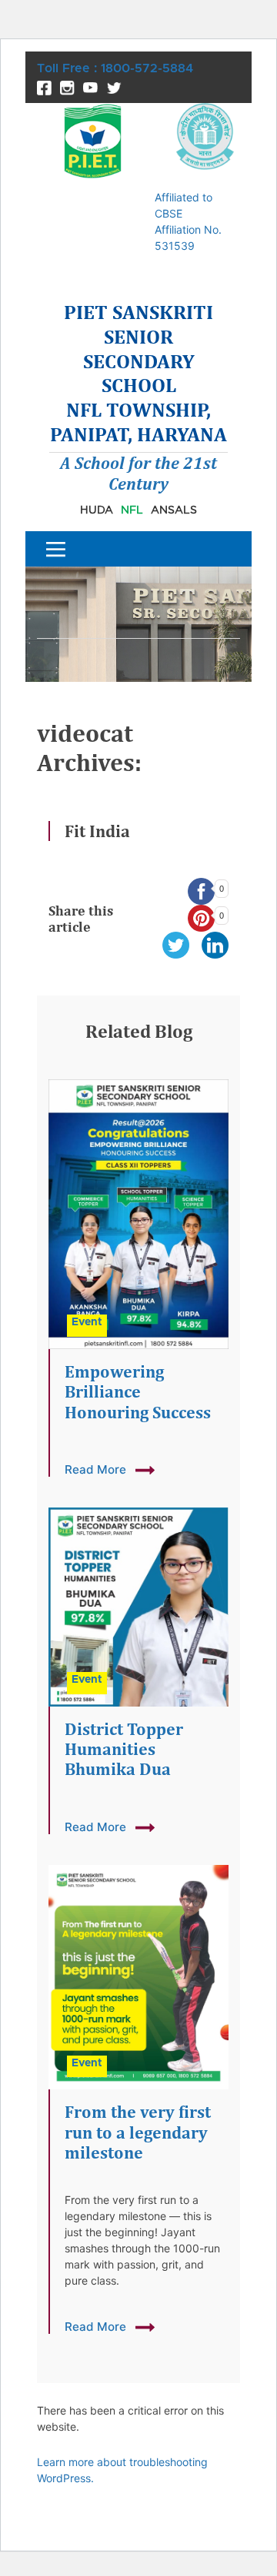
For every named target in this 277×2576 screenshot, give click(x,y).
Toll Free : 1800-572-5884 (115, 68)
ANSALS (174, 509)
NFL (132, 509)
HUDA (97, 509)
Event (87, 1322)
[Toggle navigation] (56, 549)
